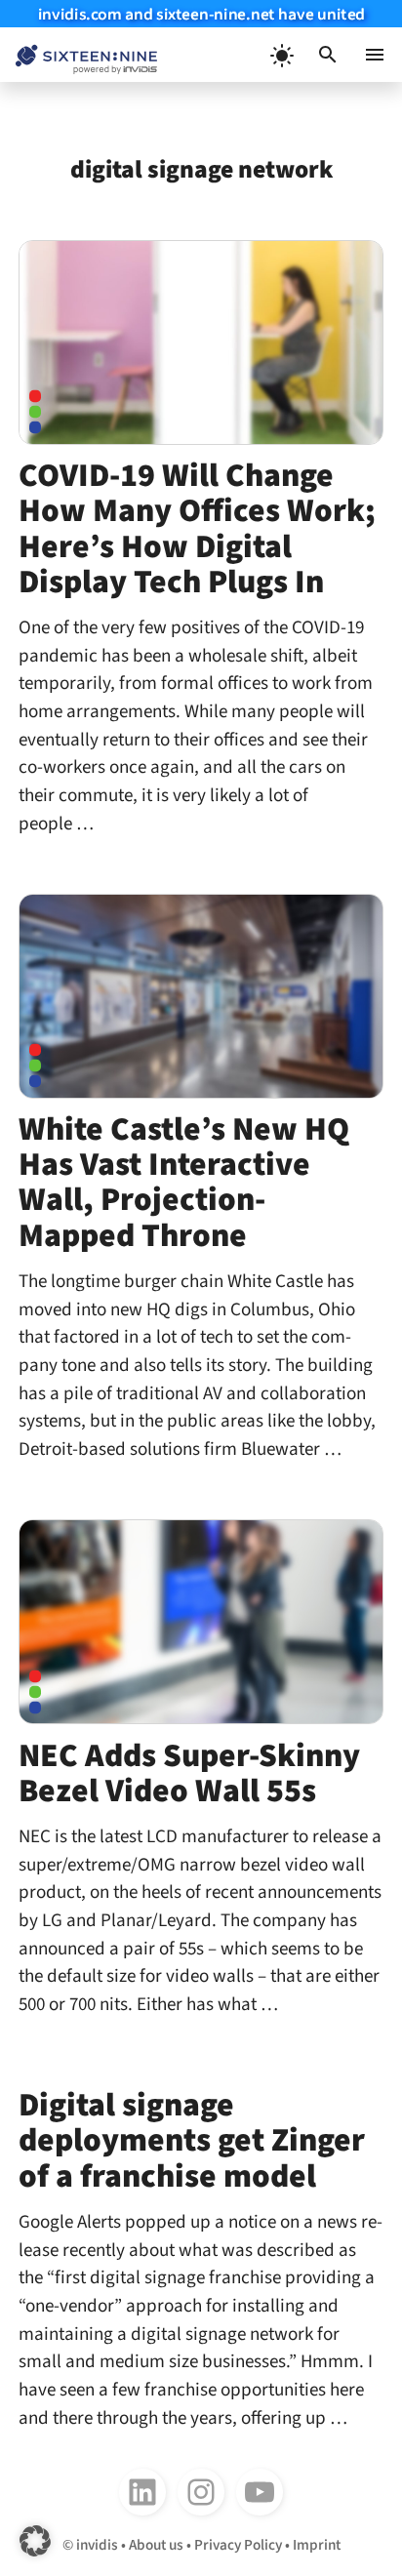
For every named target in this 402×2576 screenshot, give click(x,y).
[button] (328, 55)
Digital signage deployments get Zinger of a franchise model (192, 2140)
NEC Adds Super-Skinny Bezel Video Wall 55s (189, 1773)
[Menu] (375, 55)
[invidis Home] (79, 55)
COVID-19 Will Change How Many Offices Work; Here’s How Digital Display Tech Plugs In (197, 528)
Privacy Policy (238, 2545)
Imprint (317, 2545)
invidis (97, 2545)
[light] (281, 55)
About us (156, 2545)
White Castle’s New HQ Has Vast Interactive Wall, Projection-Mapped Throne (184, 1182)
